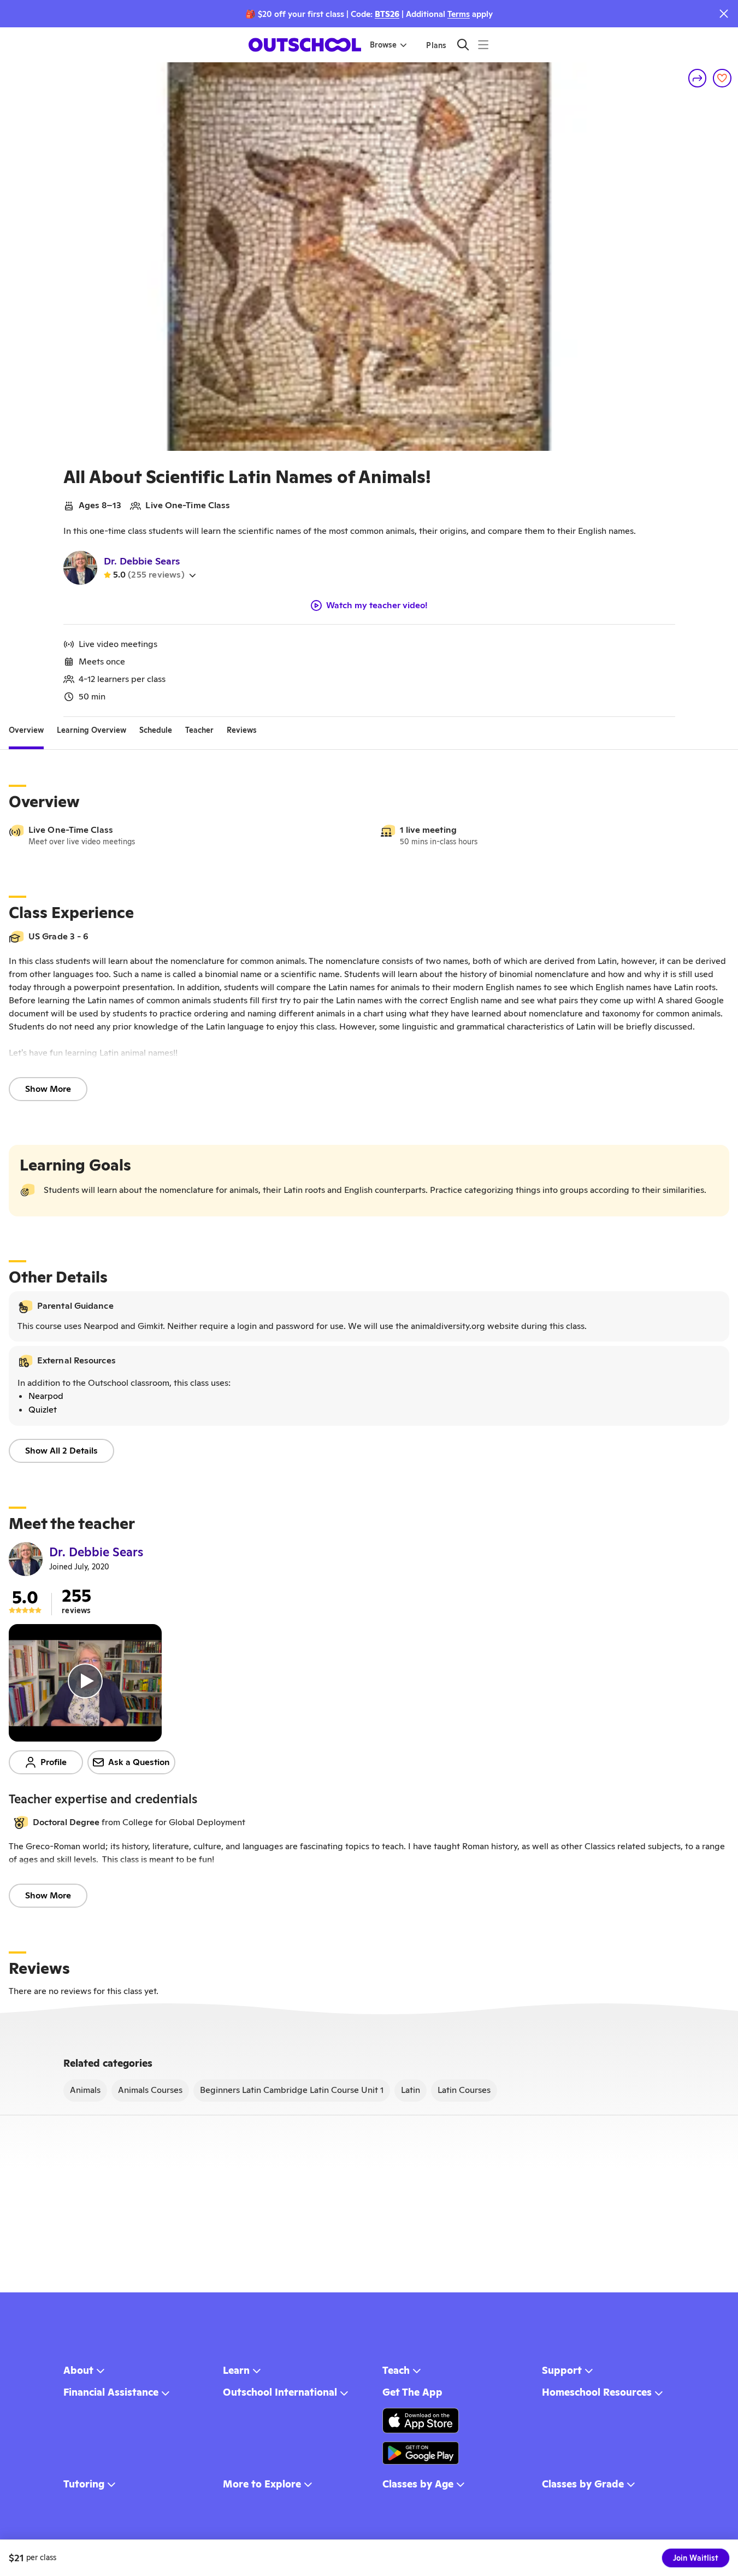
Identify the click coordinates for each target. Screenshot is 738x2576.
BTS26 (387, 14)
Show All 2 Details (61, 1451)
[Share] (698, 78)
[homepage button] (305, 45)
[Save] (722, 78)
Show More (48, 1089)
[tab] (26, 730)
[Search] (463, 45)
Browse (383, 45)
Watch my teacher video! (377, 605)
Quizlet (43, 1410)
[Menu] (483, 45)
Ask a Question (139, 1762)
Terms (459, 14)
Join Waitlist (696, 2558)
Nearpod (46, 1396)
